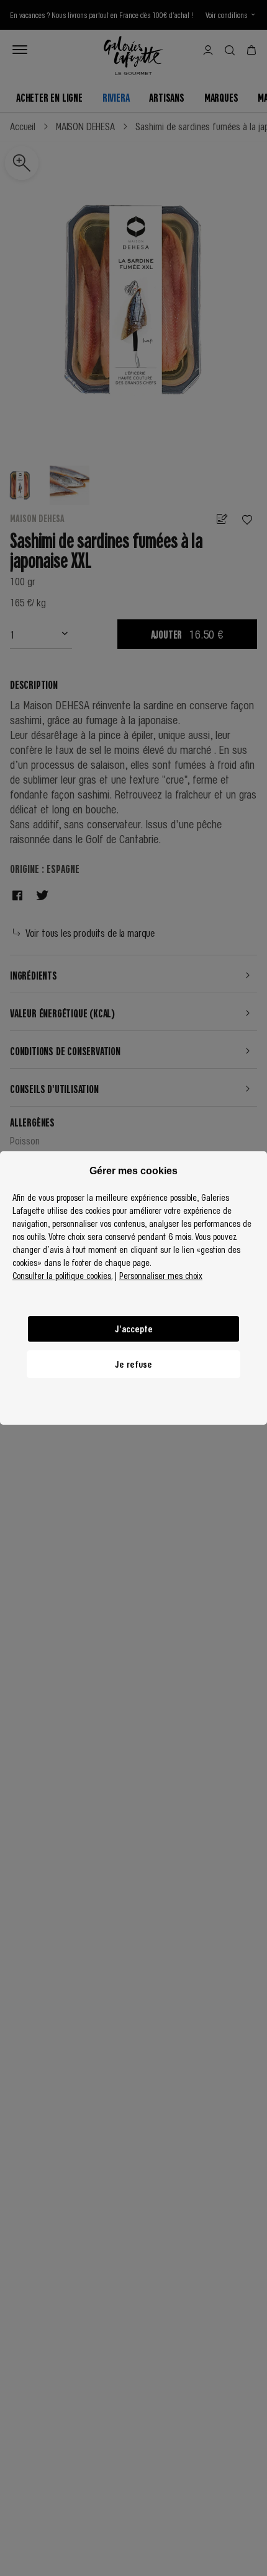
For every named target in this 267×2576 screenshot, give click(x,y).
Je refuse (133, 1364)
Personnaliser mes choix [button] (161, 1275)
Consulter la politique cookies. (62, 1275)
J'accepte (134, 1329)
